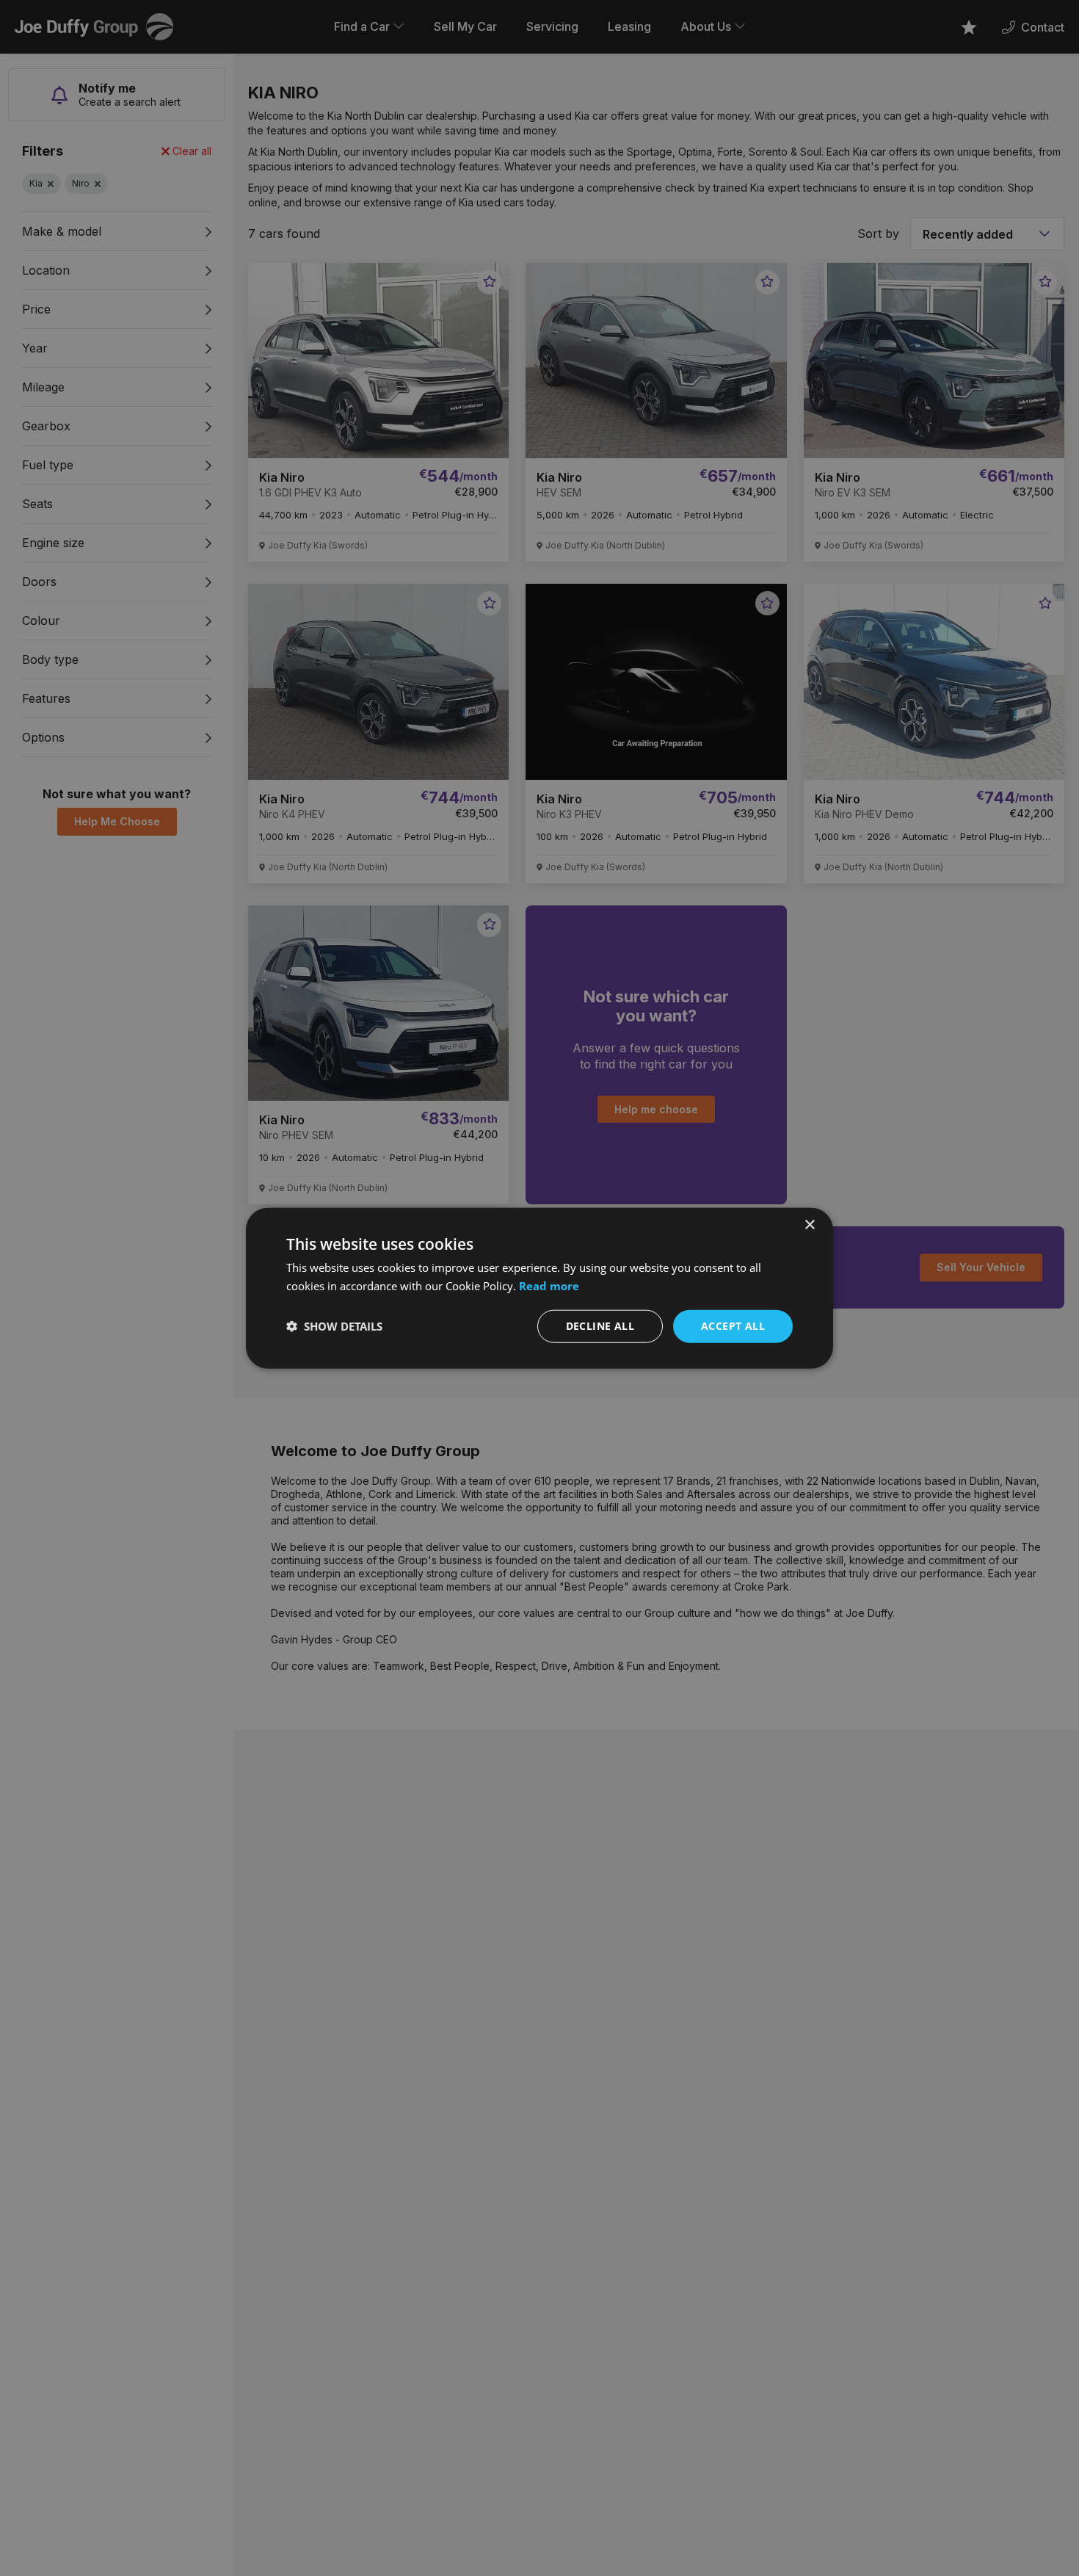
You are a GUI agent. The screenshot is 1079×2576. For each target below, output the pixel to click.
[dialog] (539, 1288)
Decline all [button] (600, 1326)
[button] (334, 1326)
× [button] (809, 1225)
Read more (549, 1286)
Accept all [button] (733, 1326)
